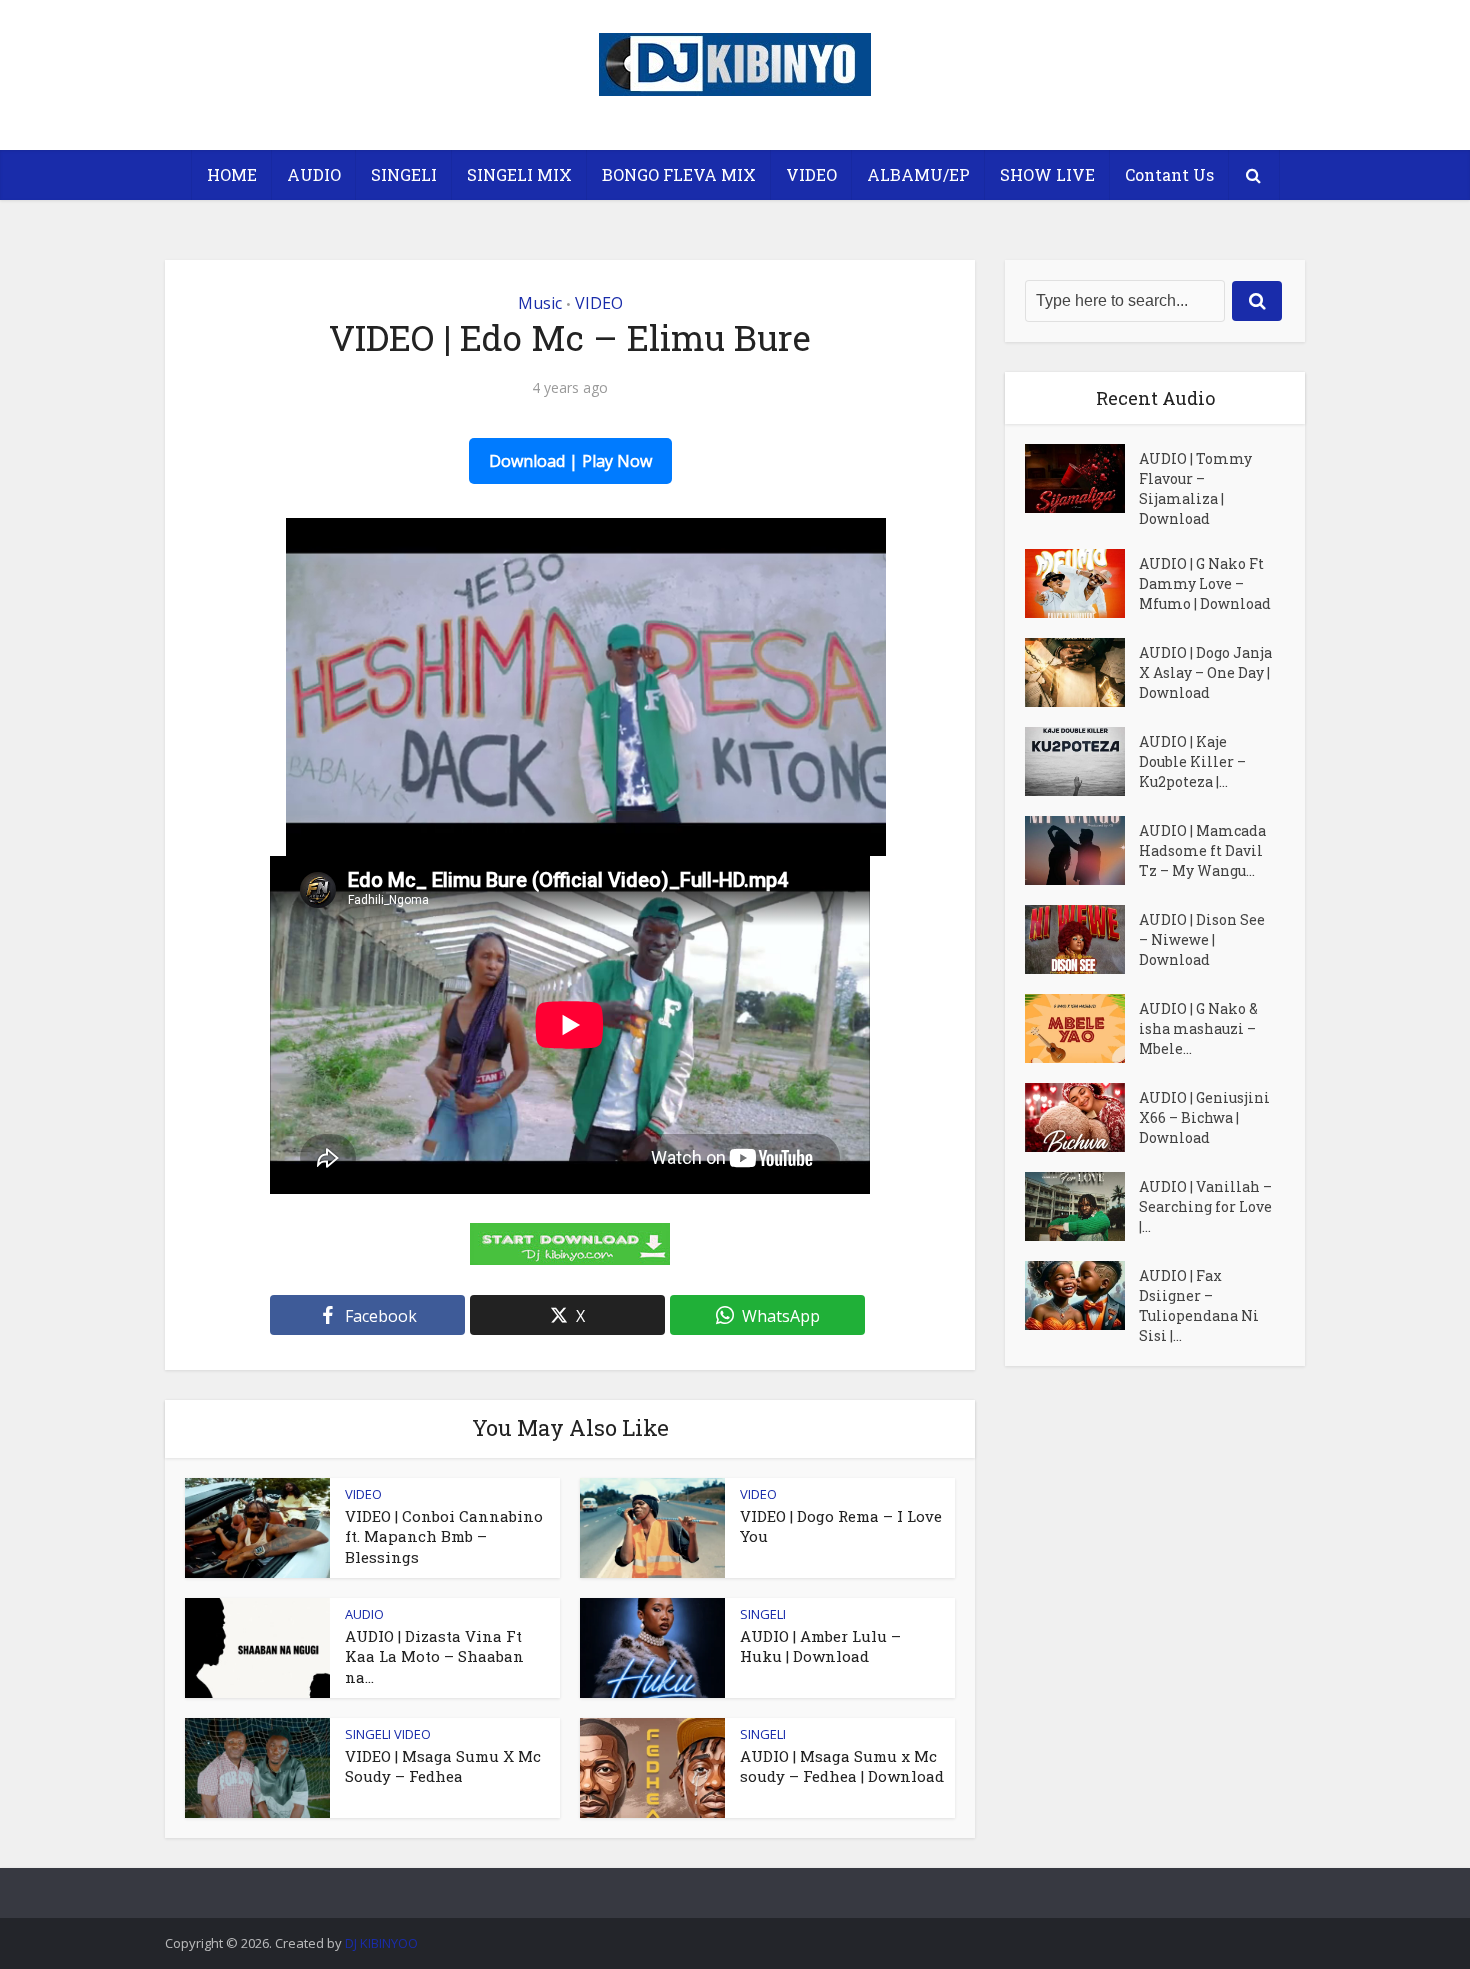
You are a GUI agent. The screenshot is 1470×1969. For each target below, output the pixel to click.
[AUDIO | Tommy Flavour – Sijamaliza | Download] (1082, 478)
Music (540, 303)
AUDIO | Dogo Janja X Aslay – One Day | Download (1205, 672)
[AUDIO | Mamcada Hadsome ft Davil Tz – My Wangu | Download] (1082, 850)
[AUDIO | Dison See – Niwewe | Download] (1082, 939)
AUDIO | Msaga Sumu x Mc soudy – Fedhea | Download (842, 1766)
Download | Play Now (570, 461)
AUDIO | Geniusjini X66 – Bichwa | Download (1204, 1117)
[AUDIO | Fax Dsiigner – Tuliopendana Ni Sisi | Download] (1082, 1295)
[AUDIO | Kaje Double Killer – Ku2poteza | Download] (1082, 761)
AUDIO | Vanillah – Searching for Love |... (1205, 1206)
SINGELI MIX (519, 174)
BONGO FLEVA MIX (679, 174)
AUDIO (314, 174)
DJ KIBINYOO (381, 1943)
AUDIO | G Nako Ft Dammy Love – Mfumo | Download (1205, 583)
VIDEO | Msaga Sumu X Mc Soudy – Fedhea (443, 1766)
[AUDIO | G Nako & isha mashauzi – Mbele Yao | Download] (1082, 1028)
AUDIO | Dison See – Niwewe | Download (1202, 939)
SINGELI (404, 174)
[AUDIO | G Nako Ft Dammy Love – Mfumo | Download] (1082, 583)
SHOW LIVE (1047, 174)
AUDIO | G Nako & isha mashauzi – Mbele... (1198, 1028)
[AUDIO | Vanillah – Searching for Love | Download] (1082, 1206)
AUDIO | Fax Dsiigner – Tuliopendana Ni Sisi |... (1199, 1305)
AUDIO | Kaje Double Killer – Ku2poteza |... (1192, 761)
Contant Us (1169, 174)
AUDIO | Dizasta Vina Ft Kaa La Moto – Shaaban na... (434, 1656)
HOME (232, 174)
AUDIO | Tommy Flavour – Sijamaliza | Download (1195, 488)
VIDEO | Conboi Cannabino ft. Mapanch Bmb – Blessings (444, 1536)
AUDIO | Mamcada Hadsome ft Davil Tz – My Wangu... (1202, 850)
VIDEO (811, 174)
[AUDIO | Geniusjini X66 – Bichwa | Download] (1082, 1117)
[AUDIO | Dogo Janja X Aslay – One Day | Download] (1082, 672)
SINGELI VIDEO (388, 1734)
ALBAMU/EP (918, 174)
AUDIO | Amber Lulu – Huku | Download (820, 1646)
